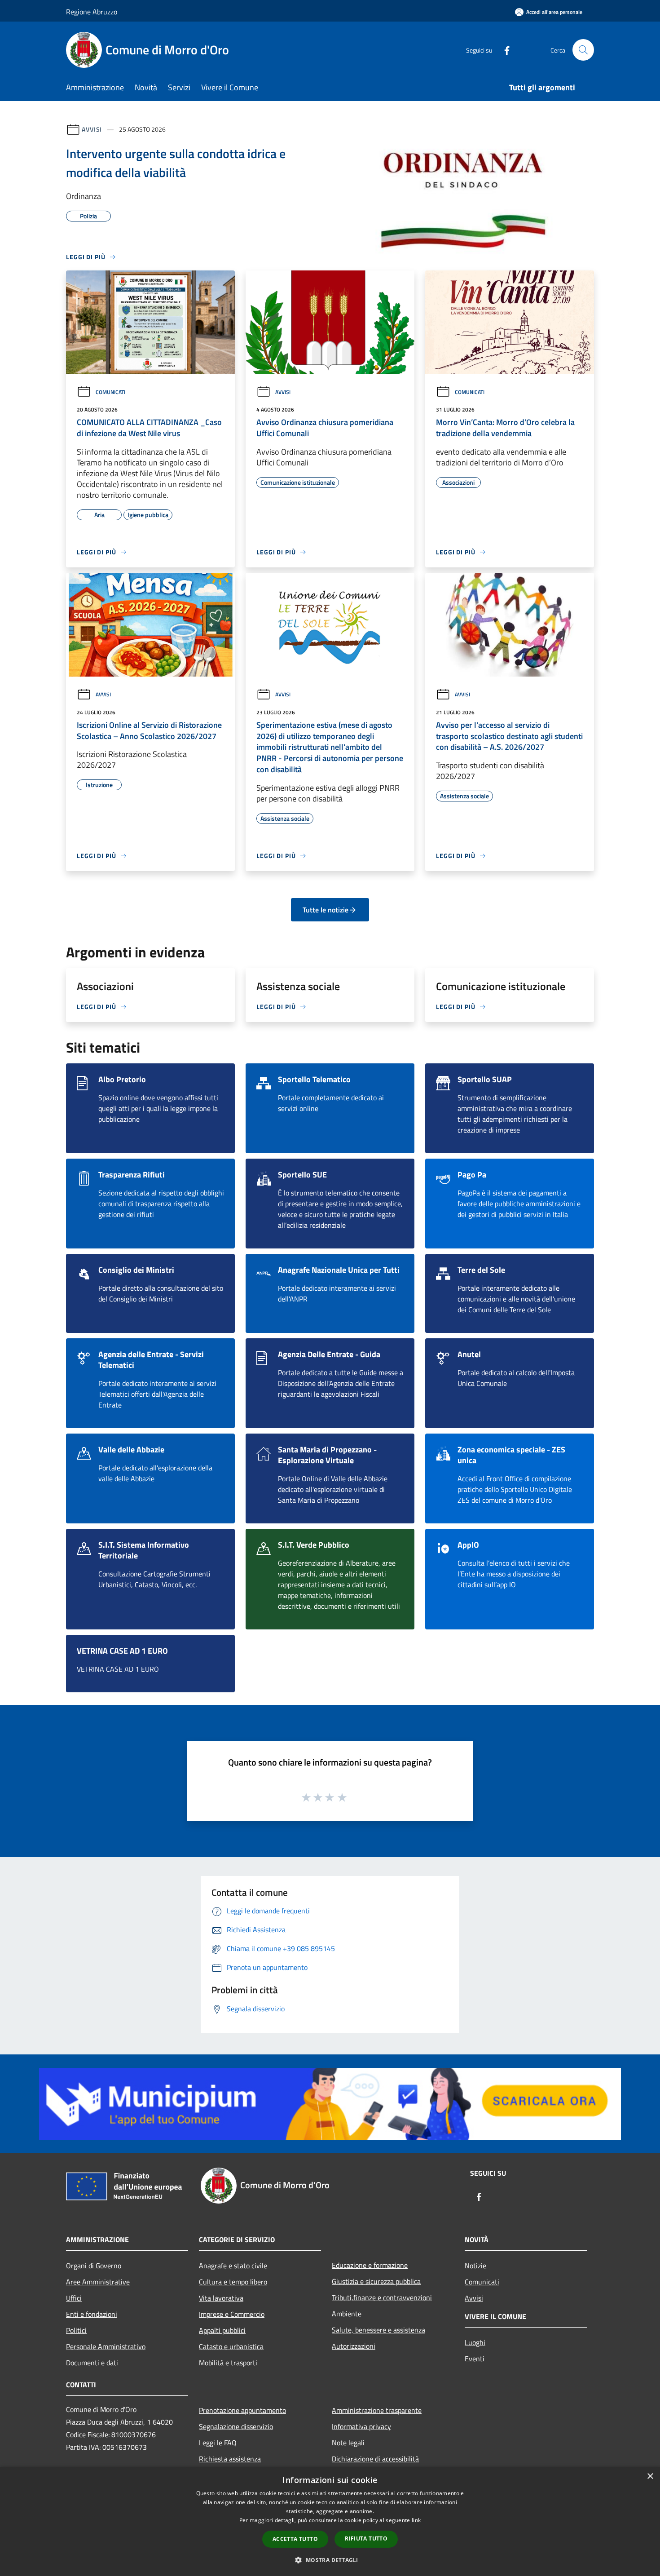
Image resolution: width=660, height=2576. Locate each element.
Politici (76, 2330)
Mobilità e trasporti (228, 2363)
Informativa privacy (361, 2426)
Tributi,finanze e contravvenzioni (382, 2297)
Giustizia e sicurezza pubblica (376, 2281)
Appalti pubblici (222, 2330)
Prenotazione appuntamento (242, 2410)
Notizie (475, 2266)
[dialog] (330, 2521)
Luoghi (475, 2342)
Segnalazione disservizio (236, 2426)
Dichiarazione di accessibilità (375, 2459)
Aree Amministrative (98, 2282)
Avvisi (92, 129)
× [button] (650, 2476)
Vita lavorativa (221, 2298)
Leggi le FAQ (218, 2443)
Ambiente (347, 2314)
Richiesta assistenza (230, 2459)
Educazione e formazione (370, 2265)
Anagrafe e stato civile (233, 2266)
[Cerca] (583, 50)
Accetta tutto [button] (295, 2539)
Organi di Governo (94, 2266)
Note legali (348, 2443)
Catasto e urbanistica (231, 2346)
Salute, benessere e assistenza (378, 2330)
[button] (330, 2560)
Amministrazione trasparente (377, 2410)
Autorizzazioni (354, 2346)
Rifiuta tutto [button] (366, 2538)
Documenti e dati (92, 2363)
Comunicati (110, 392)
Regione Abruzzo (92, 12)
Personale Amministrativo (106, 2346)
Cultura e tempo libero (233, 2282)
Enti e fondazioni (92, 2314)
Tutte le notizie (326, 910)
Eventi (475, 2359)
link (416, 2520)
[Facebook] (503, 50)
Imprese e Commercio (232, 2314)
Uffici (74, 2298)
